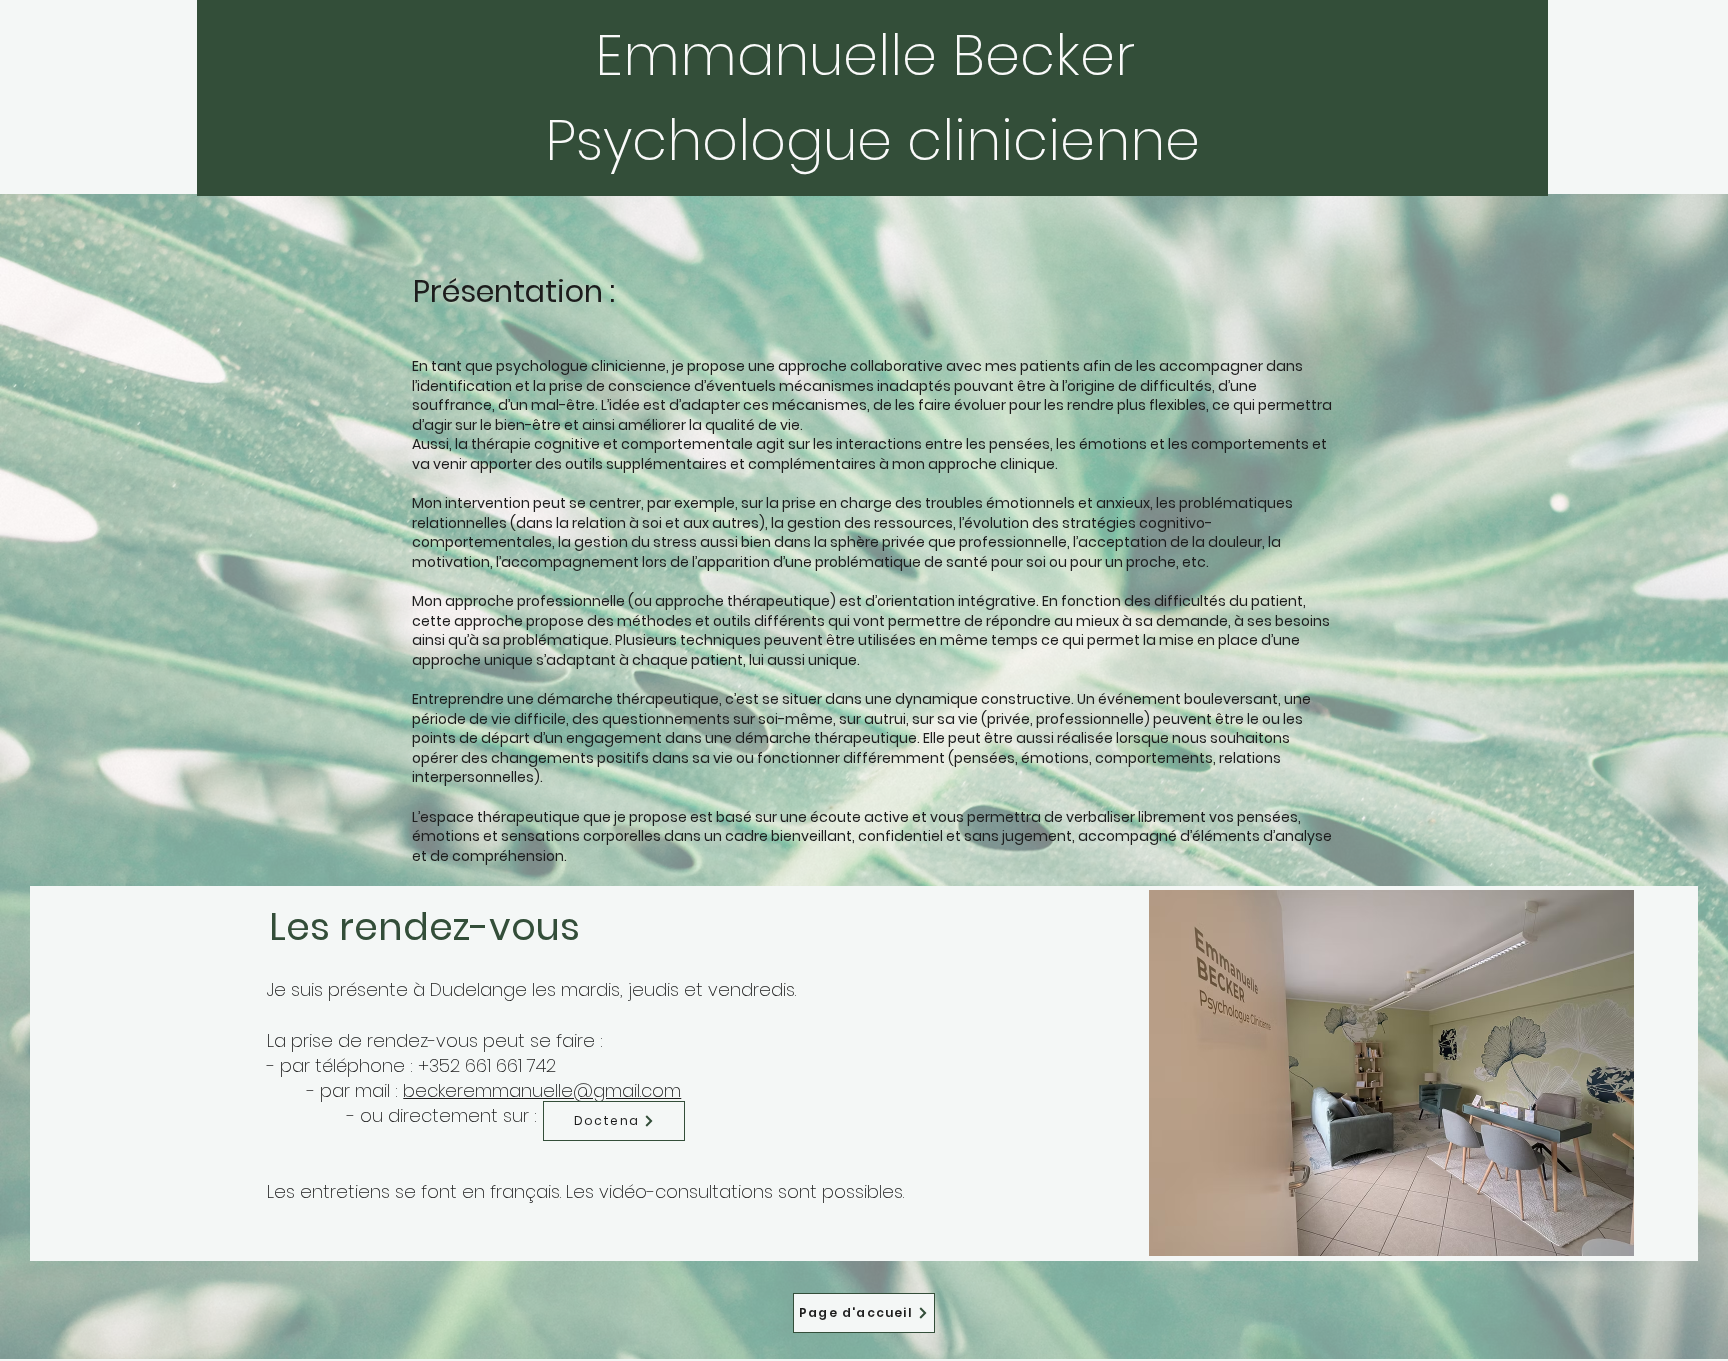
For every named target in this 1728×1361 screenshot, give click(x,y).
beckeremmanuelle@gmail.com (542, 1090)
